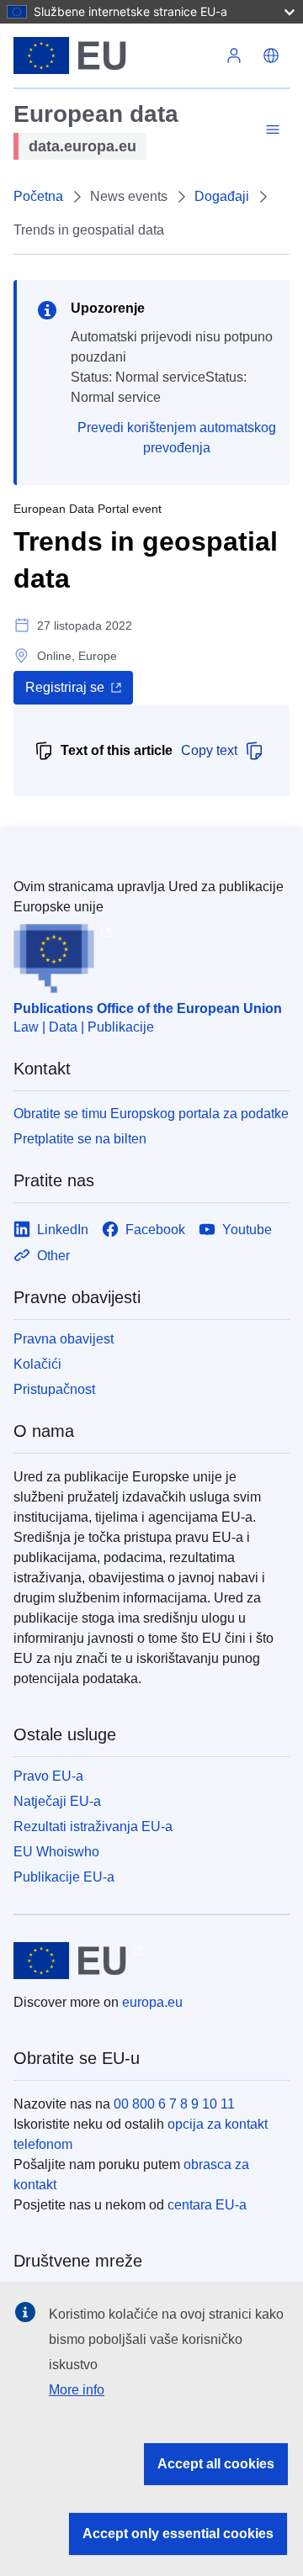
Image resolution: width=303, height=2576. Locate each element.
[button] (271, 55)
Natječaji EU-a (57, 1801)
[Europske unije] (114, 55)
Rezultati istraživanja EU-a (93, 1826)
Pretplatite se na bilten (80, 1139)
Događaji (222, 196)
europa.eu (152, 2002)
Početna (38, 196)
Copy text (209, 750)
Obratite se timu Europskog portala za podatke (151, 1114)
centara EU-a (207, 2205)
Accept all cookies (216, 2464)
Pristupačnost (54, 1389)
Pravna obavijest (64, 1339)
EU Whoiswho (56, 1852)
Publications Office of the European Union (148, 1008)
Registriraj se (65, 687)
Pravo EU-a (48, 1776)
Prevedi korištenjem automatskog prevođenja (177, 438)
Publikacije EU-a (64, 1877)
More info (77, 2390)
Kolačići (37, 1364)
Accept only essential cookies (178, 2534)
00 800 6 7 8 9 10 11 (174, 2104)
